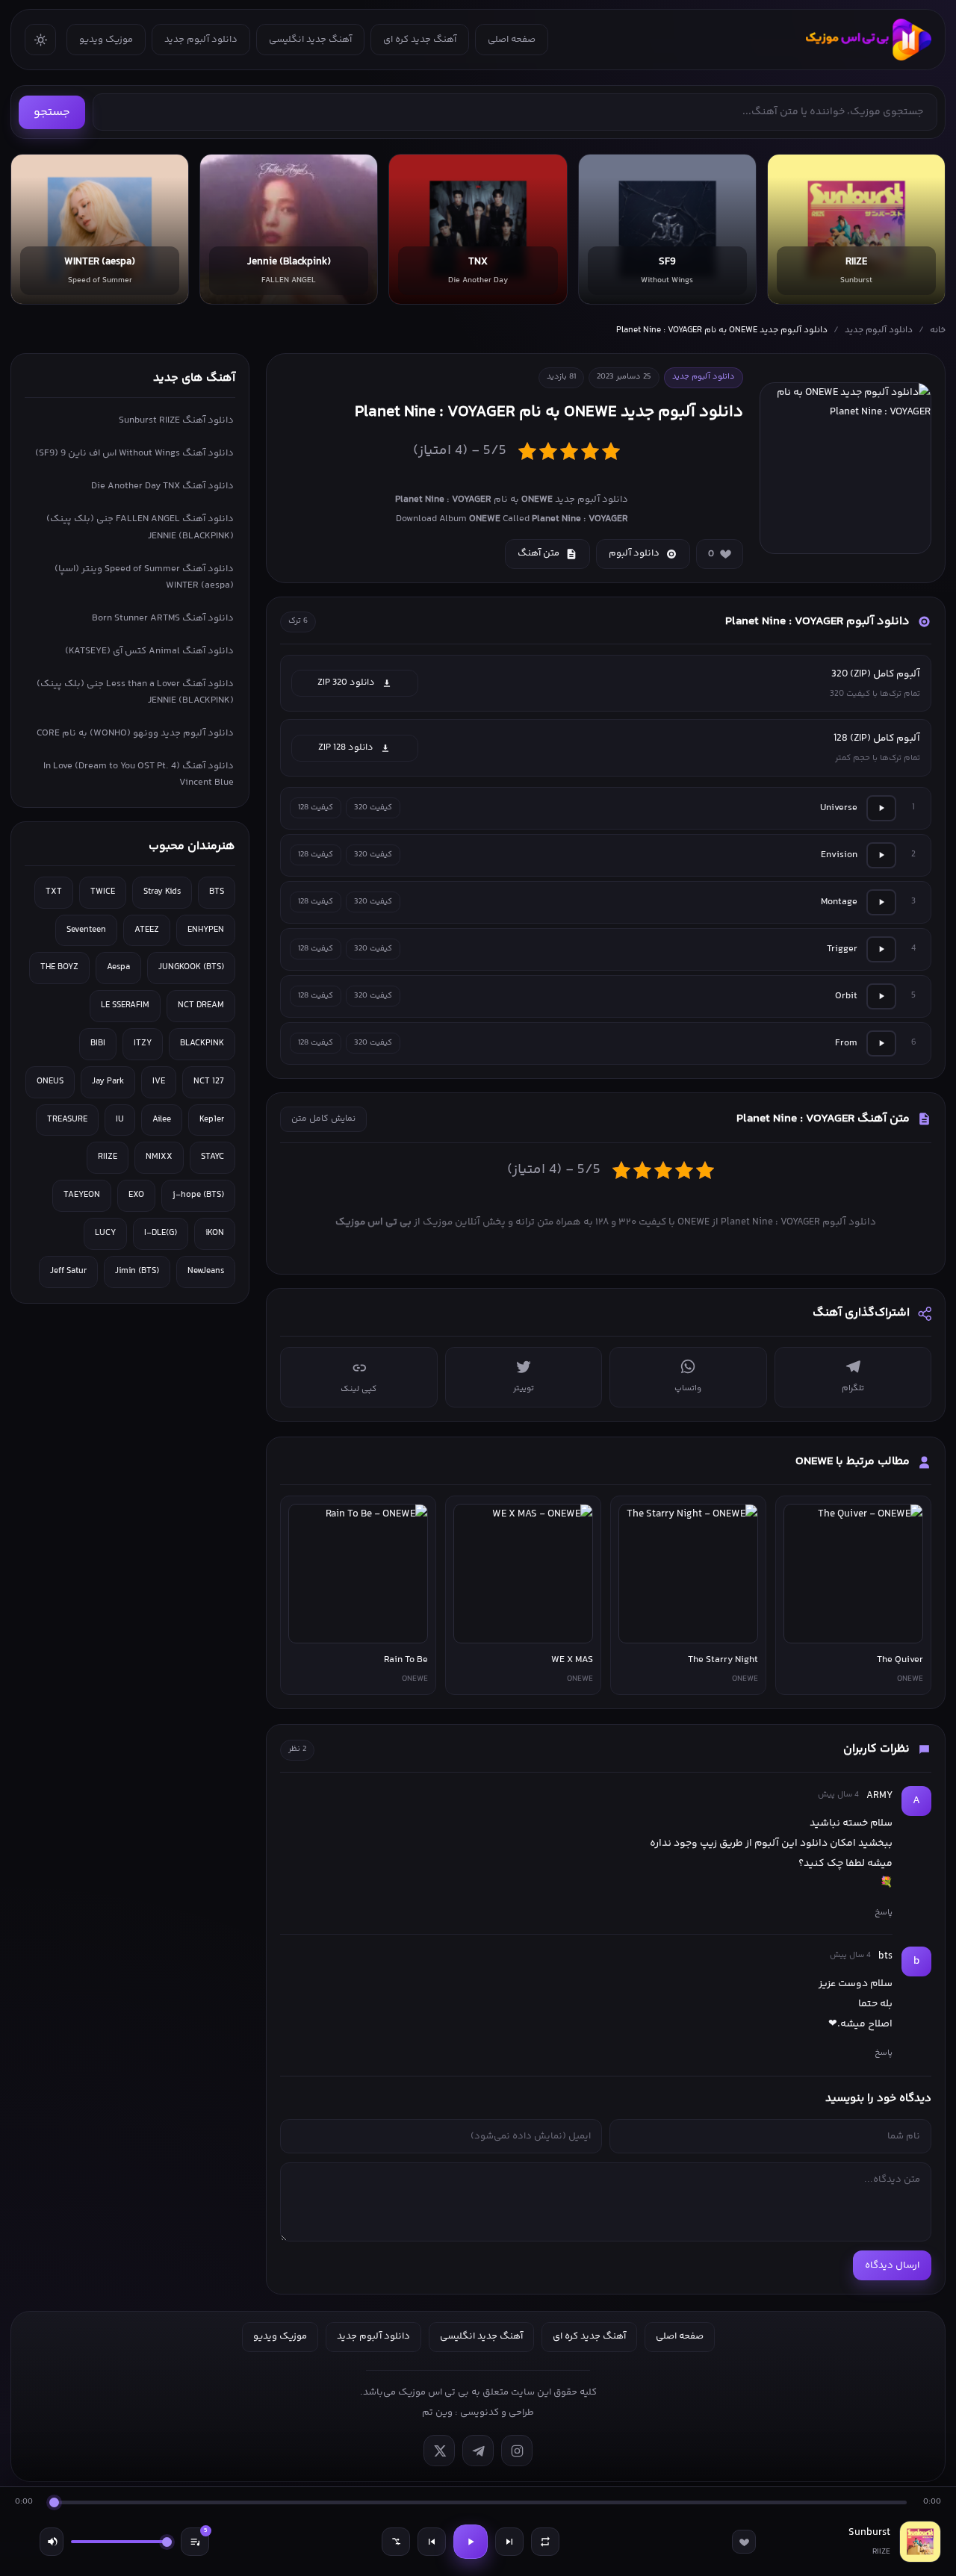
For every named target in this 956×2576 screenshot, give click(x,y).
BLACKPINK (202, 1043)
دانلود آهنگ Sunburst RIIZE (176, 420)
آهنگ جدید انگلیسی (310, 40)
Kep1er (212, 1120)
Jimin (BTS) (137, 1271)
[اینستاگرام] (517, 2451)
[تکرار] (545, 2542)
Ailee (162, 1120)
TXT (54, 892)
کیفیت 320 (373, 808)
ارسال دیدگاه (892, 2265)
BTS (217, 892)
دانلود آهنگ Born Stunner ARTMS (163, 618)
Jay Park (108, 1082)
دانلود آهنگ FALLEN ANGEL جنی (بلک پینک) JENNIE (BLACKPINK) (140, 527)
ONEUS (50, 1082)
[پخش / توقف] (471, 2542)
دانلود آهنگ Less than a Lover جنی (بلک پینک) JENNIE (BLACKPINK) (135, 692)
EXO (136, 1195)
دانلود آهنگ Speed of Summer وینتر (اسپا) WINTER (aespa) (144, 577)
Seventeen (86, 930)
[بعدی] (509, 2542)
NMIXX (159, 1157)
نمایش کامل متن (323, 1119)
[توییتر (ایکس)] (439, 2451)
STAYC (212, 1157)
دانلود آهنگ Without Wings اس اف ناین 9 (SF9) (134, 453)
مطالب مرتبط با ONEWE (853, 1462)
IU (120, 1120)
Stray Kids (162, 892)
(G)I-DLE (161, 1233)
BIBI (98, 1043)
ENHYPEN (206, 930)
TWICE (103, 892)
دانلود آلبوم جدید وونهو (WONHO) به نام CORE (135, 733)
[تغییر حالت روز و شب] (40, 40)
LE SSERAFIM (125, 1005)
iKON (215, 1233)
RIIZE (108, 1157)
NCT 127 (209, 1082)
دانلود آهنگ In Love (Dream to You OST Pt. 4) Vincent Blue (139, 774)
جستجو (52, 112)
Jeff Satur (68, 1271)
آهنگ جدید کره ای (420, 40)
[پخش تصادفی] (396, 2542)
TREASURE (67, 1120)
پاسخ (884, 1912)
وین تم (437, 2412)
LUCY (105, 1233)
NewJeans (206, 1271)
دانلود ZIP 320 (346, 682)
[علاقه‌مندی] (744, 2542)
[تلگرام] (478, 2451)
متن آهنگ (538, 553)
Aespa (118, 967)
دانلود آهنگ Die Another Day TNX (162, 486)
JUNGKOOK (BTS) (191, 967)
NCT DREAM (201, 1005)
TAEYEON (82, 1195)
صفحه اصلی (512, 40)
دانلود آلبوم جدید (201, 40)
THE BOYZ (59, 967)
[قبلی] (432, 2542)
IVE (159, 1082)
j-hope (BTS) (198, 1195)
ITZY (143, 1043)
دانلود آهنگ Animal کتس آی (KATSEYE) (149, 651)
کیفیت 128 (316, 808)
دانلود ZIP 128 (346, 747)
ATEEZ (147, 930)
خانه (938, 330)
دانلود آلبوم (634, 553)
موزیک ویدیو (106, 40)
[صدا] (52, 2542)
